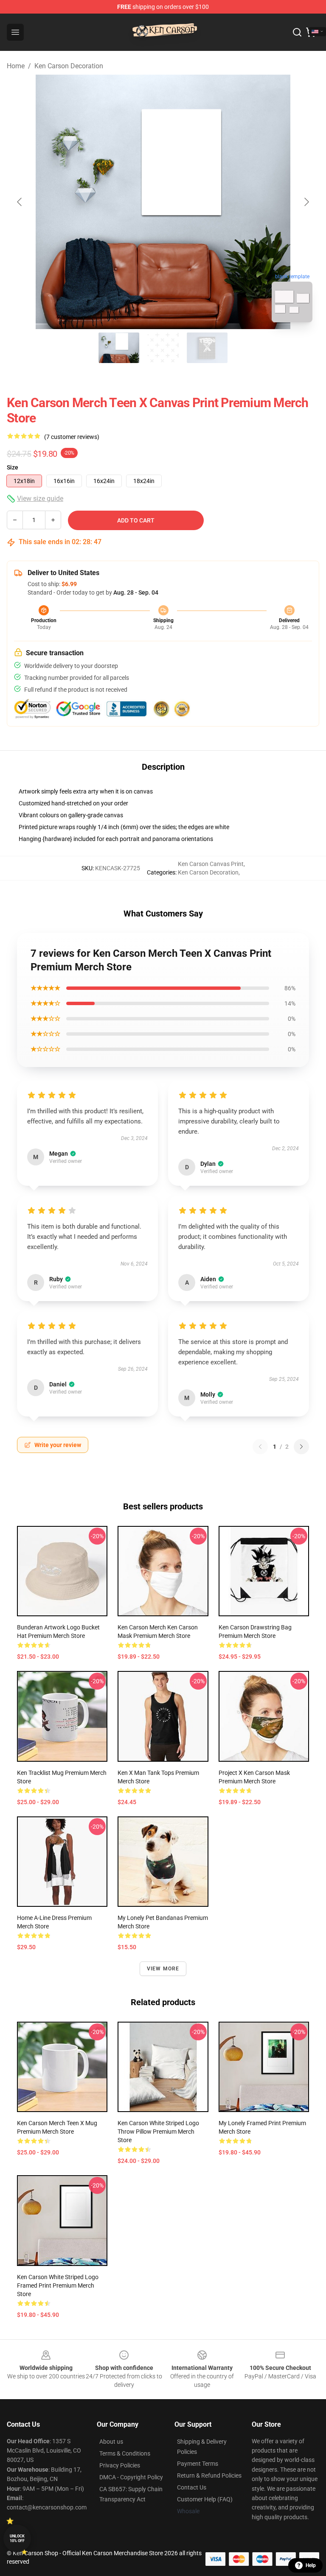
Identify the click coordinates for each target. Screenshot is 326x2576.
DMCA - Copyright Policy (131, 2477)
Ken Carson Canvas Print (211, 864)
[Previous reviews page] (260, 1447)
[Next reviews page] (301, 1447)
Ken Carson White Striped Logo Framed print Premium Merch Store (58, 2285)
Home (16, 66)
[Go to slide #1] (119, 348)
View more (163, 1969)
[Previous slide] (20, 202)
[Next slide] (306, 202)
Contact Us (192, 2487)
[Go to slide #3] (207, 348)
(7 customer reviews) (72, 437)
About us (111, 2442)
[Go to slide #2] (163, 348)
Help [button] (311, 2565)
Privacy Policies (120, 2465)
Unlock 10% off (17, 2538)
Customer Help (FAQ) (205, 2499)
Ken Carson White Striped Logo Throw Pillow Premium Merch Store (158, 2132)
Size (13, 467)
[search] (297, 32)
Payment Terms (198, 2464)
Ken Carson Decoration (69, 66)
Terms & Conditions (125, 2453)
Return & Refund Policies (209, 2475)
